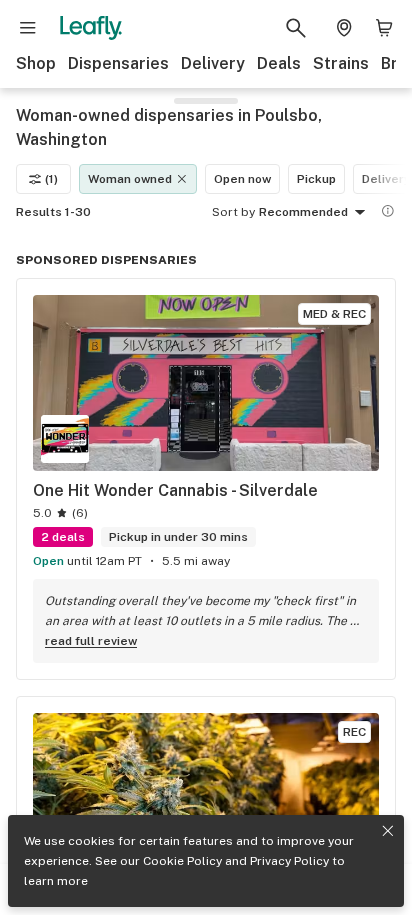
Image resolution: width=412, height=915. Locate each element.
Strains (341, 63)
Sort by (233, 212)
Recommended (303, 212)
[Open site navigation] (28, 28)
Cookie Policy (182, 861)
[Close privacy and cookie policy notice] (388, 831)
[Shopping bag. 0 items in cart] (384, 28)
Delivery (213, 63)
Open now (242, 179)
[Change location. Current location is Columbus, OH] (344, 28)
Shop (36, 63)
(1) (51, 179)
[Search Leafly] (296, 28)
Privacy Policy (289, 861)
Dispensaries (118, 63)
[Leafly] (91, 28)
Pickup (316, 179)
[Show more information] (388, 211)
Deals (279, 63)
